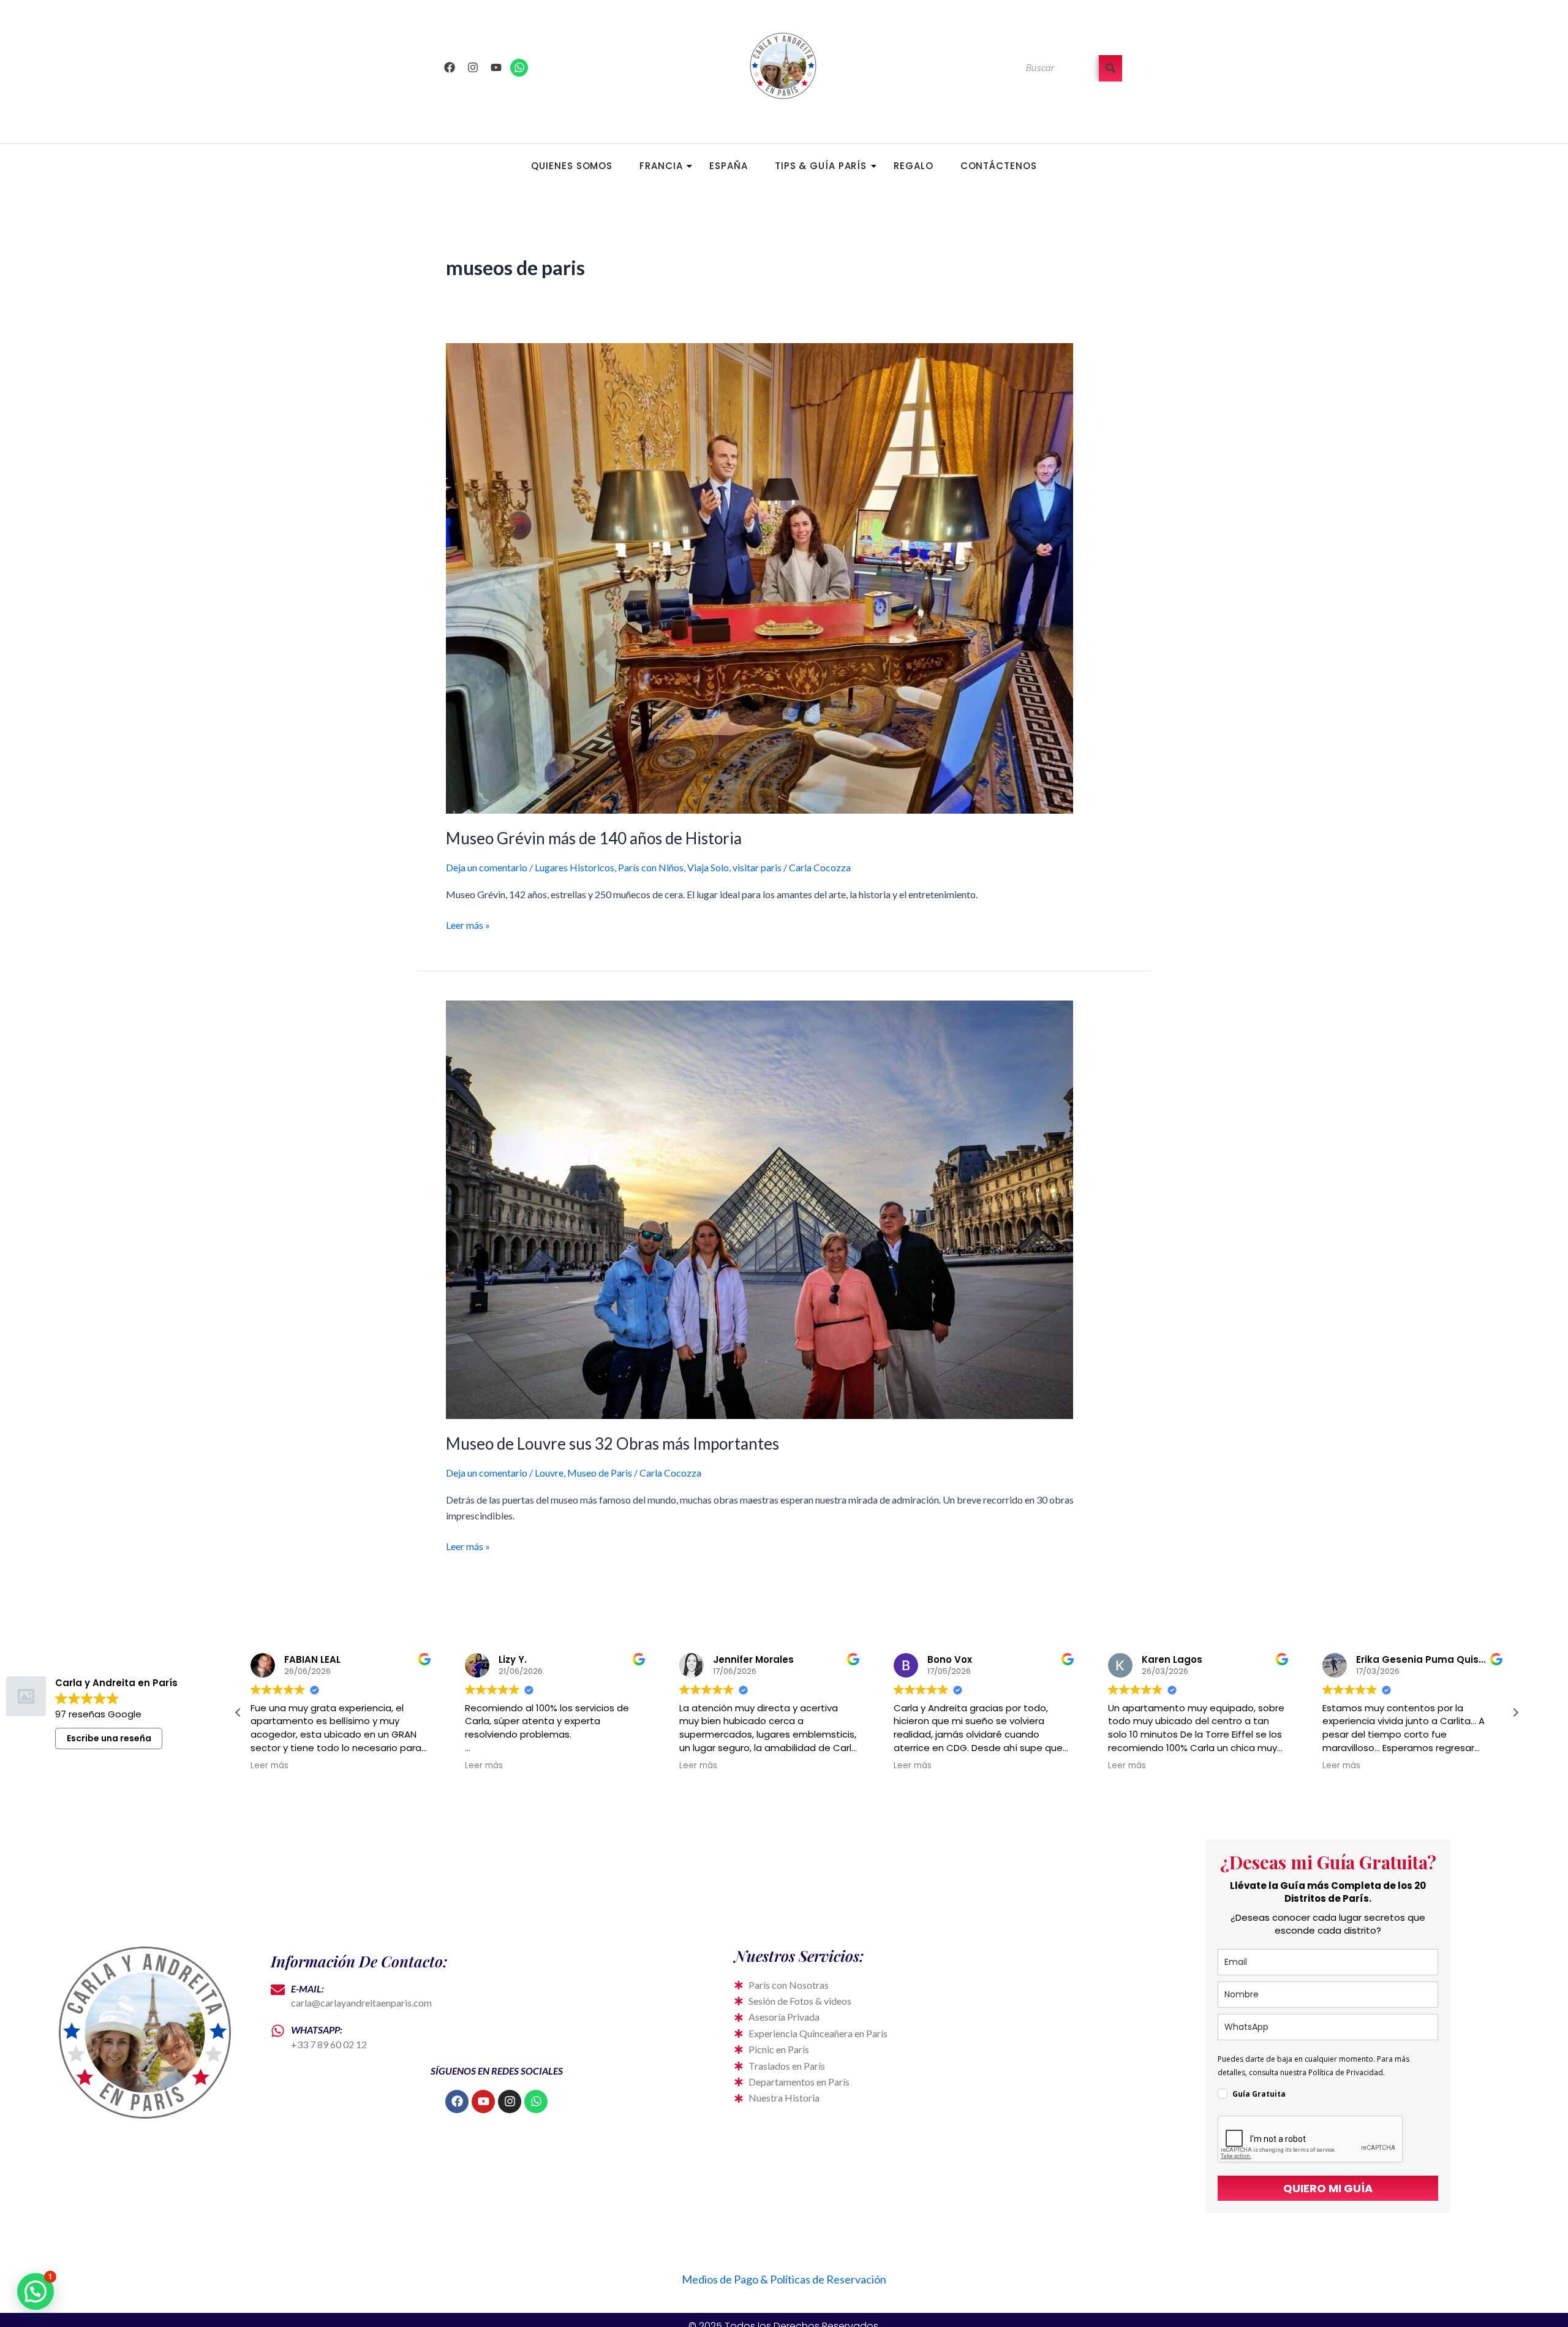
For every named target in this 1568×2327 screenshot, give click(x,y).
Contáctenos (999, 166)
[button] (1515, 1712)
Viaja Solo (708, 867)
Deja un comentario (487, 867)
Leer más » (468, 924)
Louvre (549, 1473)
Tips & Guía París (821, 166)
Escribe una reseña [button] (109, 1738)
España (728, 166)
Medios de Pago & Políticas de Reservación (784, 2279)
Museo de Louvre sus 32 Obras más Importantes (612, 1443)
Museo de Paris (600, 1473)
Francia (661, 166)
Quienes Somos (572, 166)
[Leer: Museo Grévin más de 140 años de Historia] (784, 578)
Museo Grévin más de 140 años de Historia (594, 838)
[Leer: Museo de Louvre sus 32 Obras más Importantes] (784, 1210)
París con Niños (651, 867)
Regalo (913, 166)
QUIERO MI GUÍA (1328, 2188)
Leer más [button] (269, 1766)
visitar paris (757, 867)
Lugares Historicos (575, 867)
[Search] (1110, 68)
